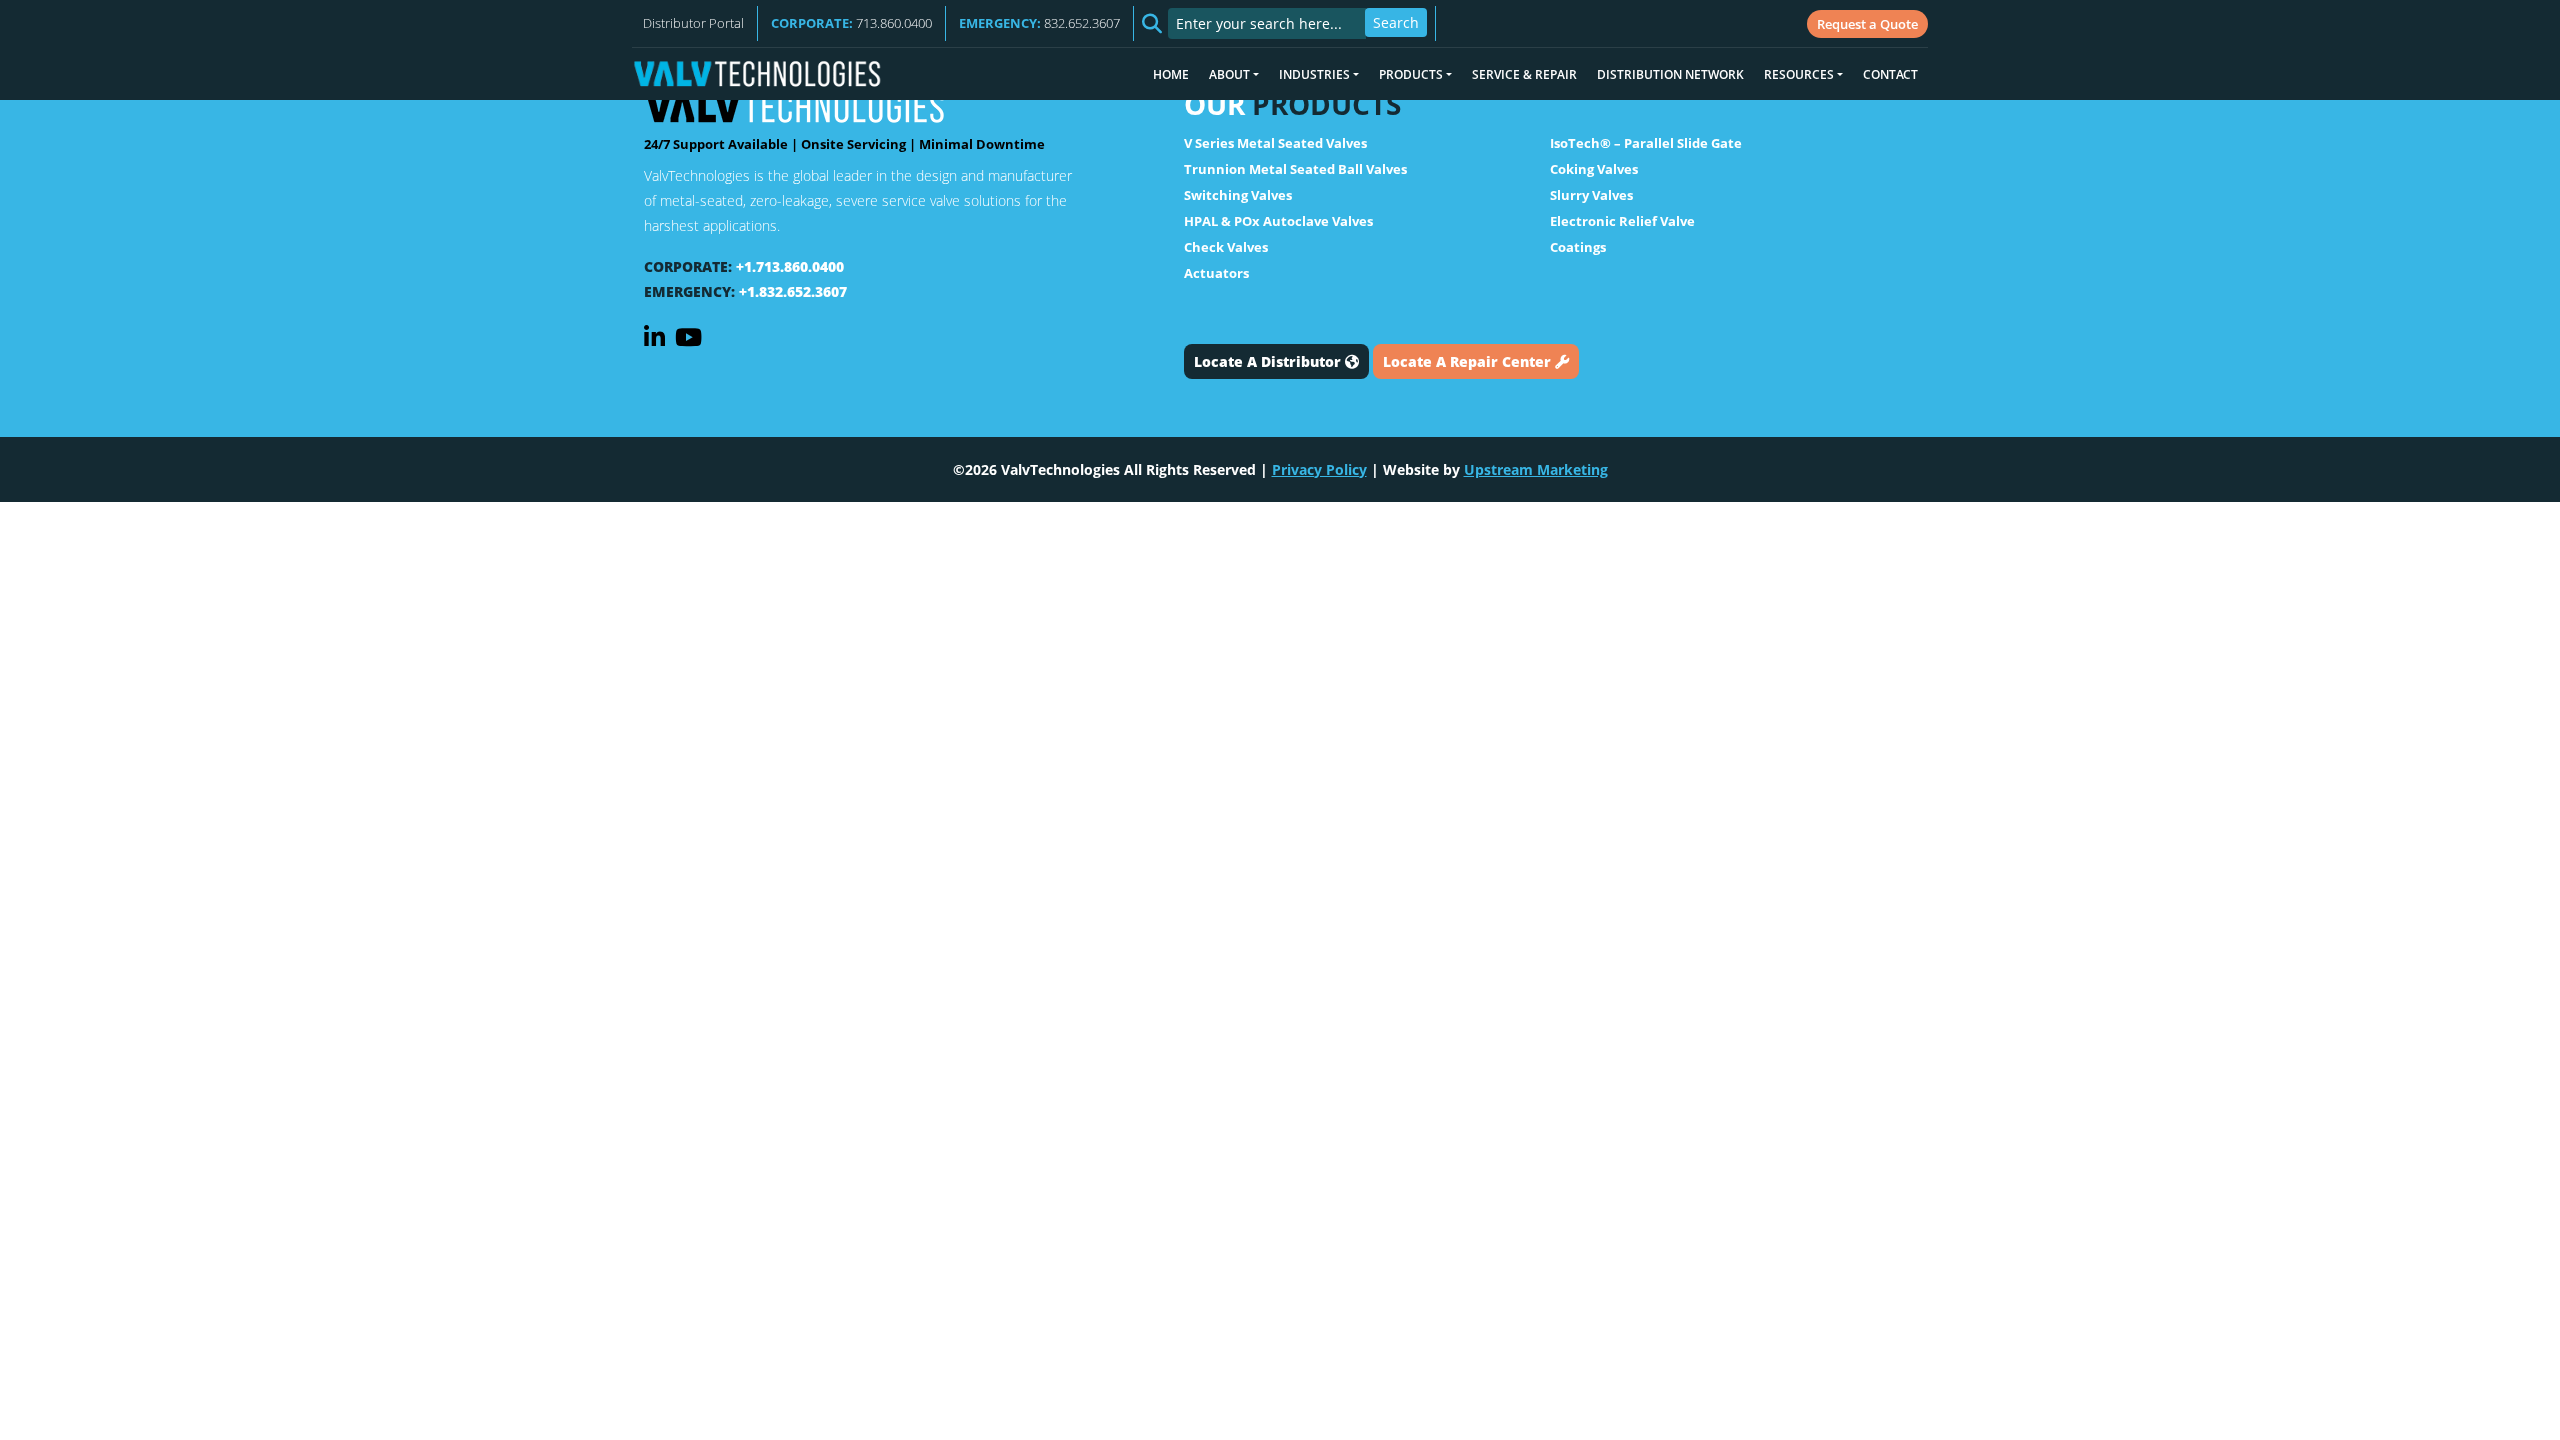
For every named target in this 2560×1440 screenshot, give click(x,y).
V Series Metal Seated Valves (1275, 143)
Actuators (1216, 273)
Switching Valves (1238, 195)
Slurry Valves (1591, 195)
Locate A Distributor (1269, 361)
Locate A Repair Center (1469, 361)
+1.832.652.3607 (793, 291)
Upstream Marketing (1536, 469)
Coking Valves (1594, 169)
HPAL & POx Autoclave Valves (1278, 221)
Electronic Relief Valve (1622, 221)
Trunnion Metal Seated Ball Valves (1295, 169)
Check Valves (1226, 247)
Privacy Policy (1319, 469)
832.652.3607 (1039, 23)
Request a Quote (1867, 24)
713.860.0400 (851, 23)
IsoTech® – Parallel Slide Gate (1646, 143)
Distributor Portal (693, 23)
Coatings (1578, 247)
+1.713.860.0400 (790, 266)
